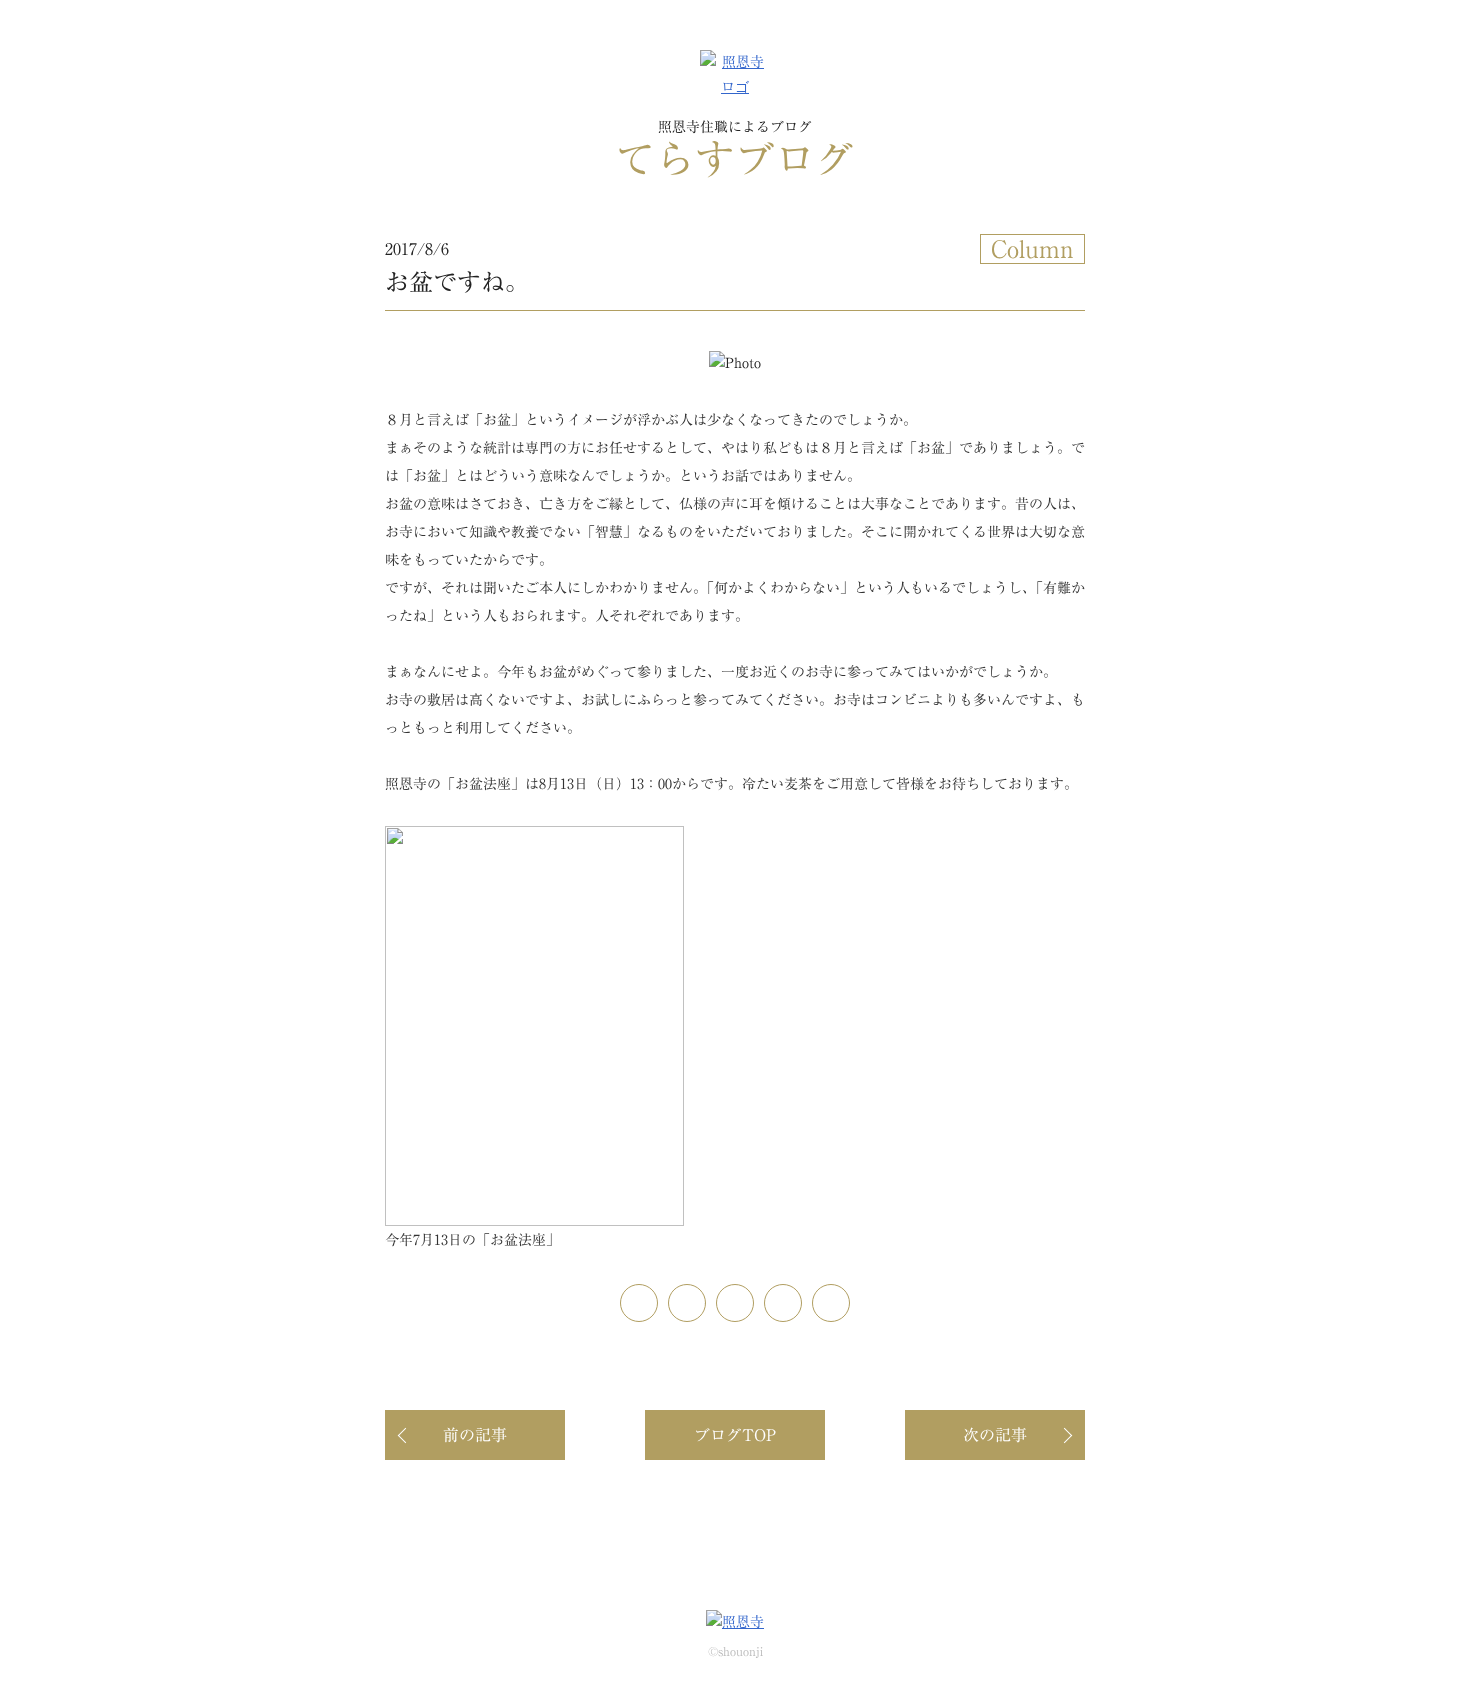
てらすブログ (735, 149)
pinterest (657, 1297)
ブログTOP (735, 1435)
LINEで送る (801, 1297)
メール (849, 1297)
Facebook (705, 1297)
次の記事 (995, 1435)
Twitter (753, 1297)
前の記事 (475, 1435)
